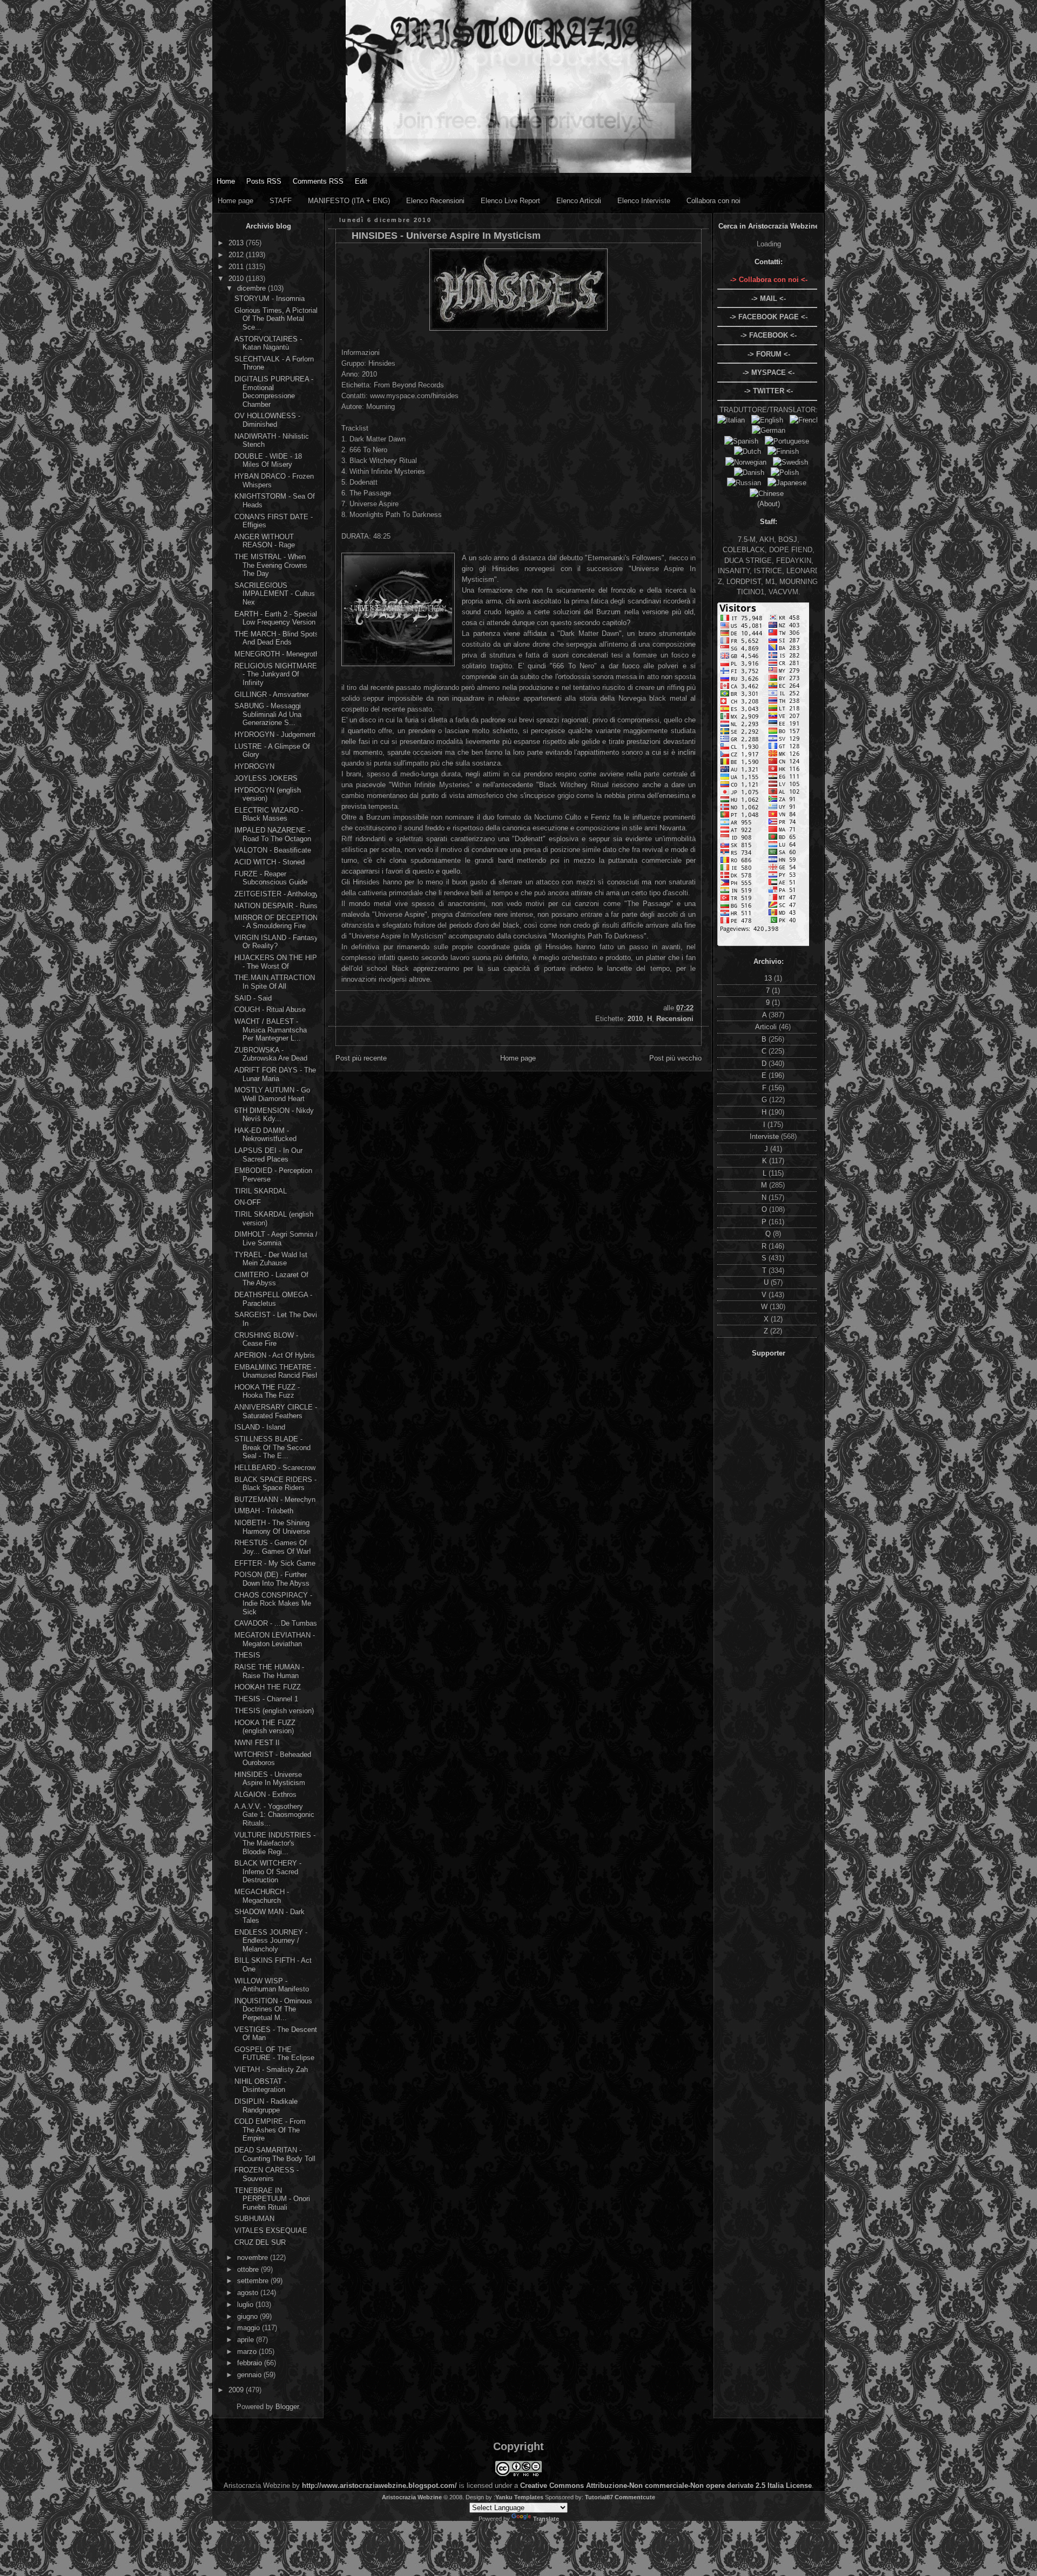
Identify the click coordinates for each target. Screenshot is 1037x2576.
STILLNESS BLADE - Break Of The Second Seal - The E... (272, 1447)
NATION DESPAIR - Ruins (276, 906)
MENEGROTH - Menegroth (277, 654)
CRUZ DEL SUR (260, 2242)
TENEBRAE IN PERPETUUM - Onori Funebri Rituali (272, 2199)
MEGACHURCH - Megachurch (262, 1896)
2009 (237, 2390)
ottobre (249, 2269)
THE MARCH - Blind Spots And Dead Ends (277, 638)
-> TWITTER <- (769, 391)
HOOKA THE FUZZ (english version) (265, 1727)
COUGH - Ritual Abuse (270, 1009)
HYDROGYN (254, 766)
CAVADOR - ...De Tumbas (276, 1623)
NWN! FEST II (257, 1743)
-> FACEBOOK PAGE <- (769, 317)
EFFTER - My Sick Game (275, 1563)
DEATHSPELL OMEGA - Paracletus (273, 1299)
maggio (250, 2328)
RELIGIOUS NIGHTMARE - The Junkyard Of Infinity (276, 674)
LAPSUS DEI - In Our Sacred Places (268, 1155)
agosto (249, 2293)
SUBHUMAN (254, 2219)
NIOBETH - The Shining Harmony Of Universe (272, 1527)
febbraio (251, 2363)
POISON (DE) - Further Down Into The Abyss (272, 1579)
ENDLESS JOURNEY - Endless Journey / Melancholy (271, 1941)
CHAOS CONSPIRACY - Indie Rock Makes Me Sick (273, 1604)
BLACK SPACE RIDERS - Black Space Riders (275, 1484)
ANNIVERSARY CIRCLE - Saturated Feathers (276, 1411)
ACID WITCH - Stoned (270, 862)
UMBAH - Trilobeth (264, 1511)
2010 (237, 279)
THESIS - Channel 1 (266, 1699)
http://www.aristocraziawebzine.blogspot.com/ (379, 2486)
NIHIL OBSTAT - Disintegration (260, 2086)
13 (769, 978)
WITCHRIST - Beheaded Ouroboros (273, 1759)
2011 (237, 267)
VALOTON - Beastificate (273, 850)
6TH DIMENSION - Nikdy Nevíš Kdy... (274, 1115)
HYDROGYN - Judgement (275, 734)
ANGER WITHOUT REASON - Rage (265, 541)
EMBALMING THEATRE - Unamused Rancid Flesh (277, 1371)
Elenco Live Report (510, 201)
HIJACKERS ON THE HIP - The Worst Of (276, 962)
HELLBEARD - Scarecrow (275, 1468)
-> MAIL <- (769, 298)
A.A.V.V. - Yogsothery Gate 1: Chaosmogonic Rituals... (274, 1815)
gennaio (250, 2375)
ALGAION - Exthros (265, 1795)
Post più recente (361, 1058)
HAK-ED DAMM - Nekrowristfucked (265, 1135)
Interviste (765, 1136)
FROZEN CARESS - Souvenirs (267, 2174)
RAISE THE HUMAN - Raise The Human (269, 1671)
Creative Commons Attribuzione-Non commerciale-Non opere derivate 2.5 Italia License (666, 2486)
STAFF (281, 201)
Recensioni (675, 1019)
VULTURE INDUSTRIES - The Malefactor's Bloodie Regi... (275, 1843)
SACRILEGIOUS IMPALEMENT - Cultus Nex (275, 594)
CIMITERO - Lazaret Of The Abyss (271, 1279)
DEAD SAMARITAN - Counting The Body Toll (275, 2154)
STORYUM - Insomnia (270, 298)
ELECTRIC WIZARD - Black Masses (269, 814)
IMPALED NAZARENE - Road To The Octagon (273, 834)
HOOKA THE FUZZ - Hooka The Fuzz (267, 1391)
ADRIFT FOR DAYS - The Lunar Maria (275, 1074)
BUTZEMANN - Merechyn (275, 1500)
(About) (769, 504)
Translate (546, 2519)
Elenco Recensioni (435, 201)
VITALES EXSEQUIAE (271, 2230)
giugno (248, 2316)
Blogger (287, 2407)
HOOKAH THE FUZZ (268, 1687)
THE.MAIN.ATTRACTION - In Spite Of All (277, 982)
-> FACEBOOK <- (769, 335)
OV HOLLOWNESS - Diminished (267, 420)
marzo (248, 2352)
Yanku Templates (519, 2497)
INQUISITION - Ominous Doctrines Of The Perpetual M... (273, 2009)
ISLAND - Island (260, 1427)
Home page (235, 201)
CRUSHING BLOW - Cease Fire (266, 1340)
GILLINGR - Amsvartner (272, 695)
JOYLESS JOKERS (266, 778)
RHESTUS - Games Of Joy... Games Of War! (273, 1547)
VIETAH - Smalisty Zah (271, 2069)
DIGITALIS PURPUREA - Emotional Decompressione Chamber (274, 392)
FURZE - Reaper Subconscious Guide (271, 878)
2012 (237, 255)
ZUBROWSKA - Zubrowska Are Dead (271, 1054)
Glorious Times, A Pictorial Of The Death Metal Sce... (276, 319)
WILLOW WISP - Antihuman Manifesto (272, 1985)
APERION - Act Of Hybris (275, 1355)
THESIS (247, 1655)
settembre (254, 2281)
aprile (247, 2340)
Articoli (767, 1027)
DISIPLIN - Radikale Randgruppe (266, 2106)
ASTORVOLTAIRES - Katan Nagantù (268, 343)
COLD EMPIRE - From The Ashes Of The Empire (270, 2130)
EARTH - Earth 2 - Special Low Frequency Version (276, 618)
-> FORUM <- (769, 354)
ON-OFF (248, 1202)
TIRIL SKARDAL (261, 1191)
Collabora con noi (713, 201)
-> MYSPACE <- (769, 373)
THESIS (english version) (274, 1711)
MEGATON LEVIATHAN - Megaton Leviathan (275, 1639)
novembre (254, 2258)
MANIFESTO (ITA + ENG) (349, 201)
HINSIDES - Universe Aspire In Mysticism (270, 1779)
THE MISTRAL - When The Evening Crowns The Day (271, 565)
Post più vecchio (675, 1058)
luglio (246, 2305)
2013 (237, 243)
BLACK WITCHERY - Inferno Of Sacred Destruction (268, 1871)
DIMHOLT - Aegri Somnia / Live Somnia (276, 1239)
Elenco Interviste (644, 201)
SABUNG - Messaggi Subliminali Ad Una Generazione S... (268, 714)
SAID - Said (253, 998)
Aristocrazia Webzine (412, 2497)
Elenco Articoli (579, 201)
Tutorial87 (599, 2497)
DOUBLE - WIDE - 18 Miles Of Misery (268, 461)
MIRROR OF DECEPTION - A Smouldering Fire (276, 922)
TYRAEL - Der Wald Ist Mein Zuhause (271, 1259)
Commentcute (635, 2497)
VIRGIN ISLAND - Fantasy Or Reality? (276, 942)
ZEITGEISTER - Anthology (277, 894)
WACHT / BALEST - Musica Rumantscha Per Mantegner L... (271, 1030)
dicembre (252, 288)
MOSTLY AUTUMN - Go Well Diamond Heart (272, 1094)
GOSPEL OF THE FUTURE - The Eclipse (274, 2054)
